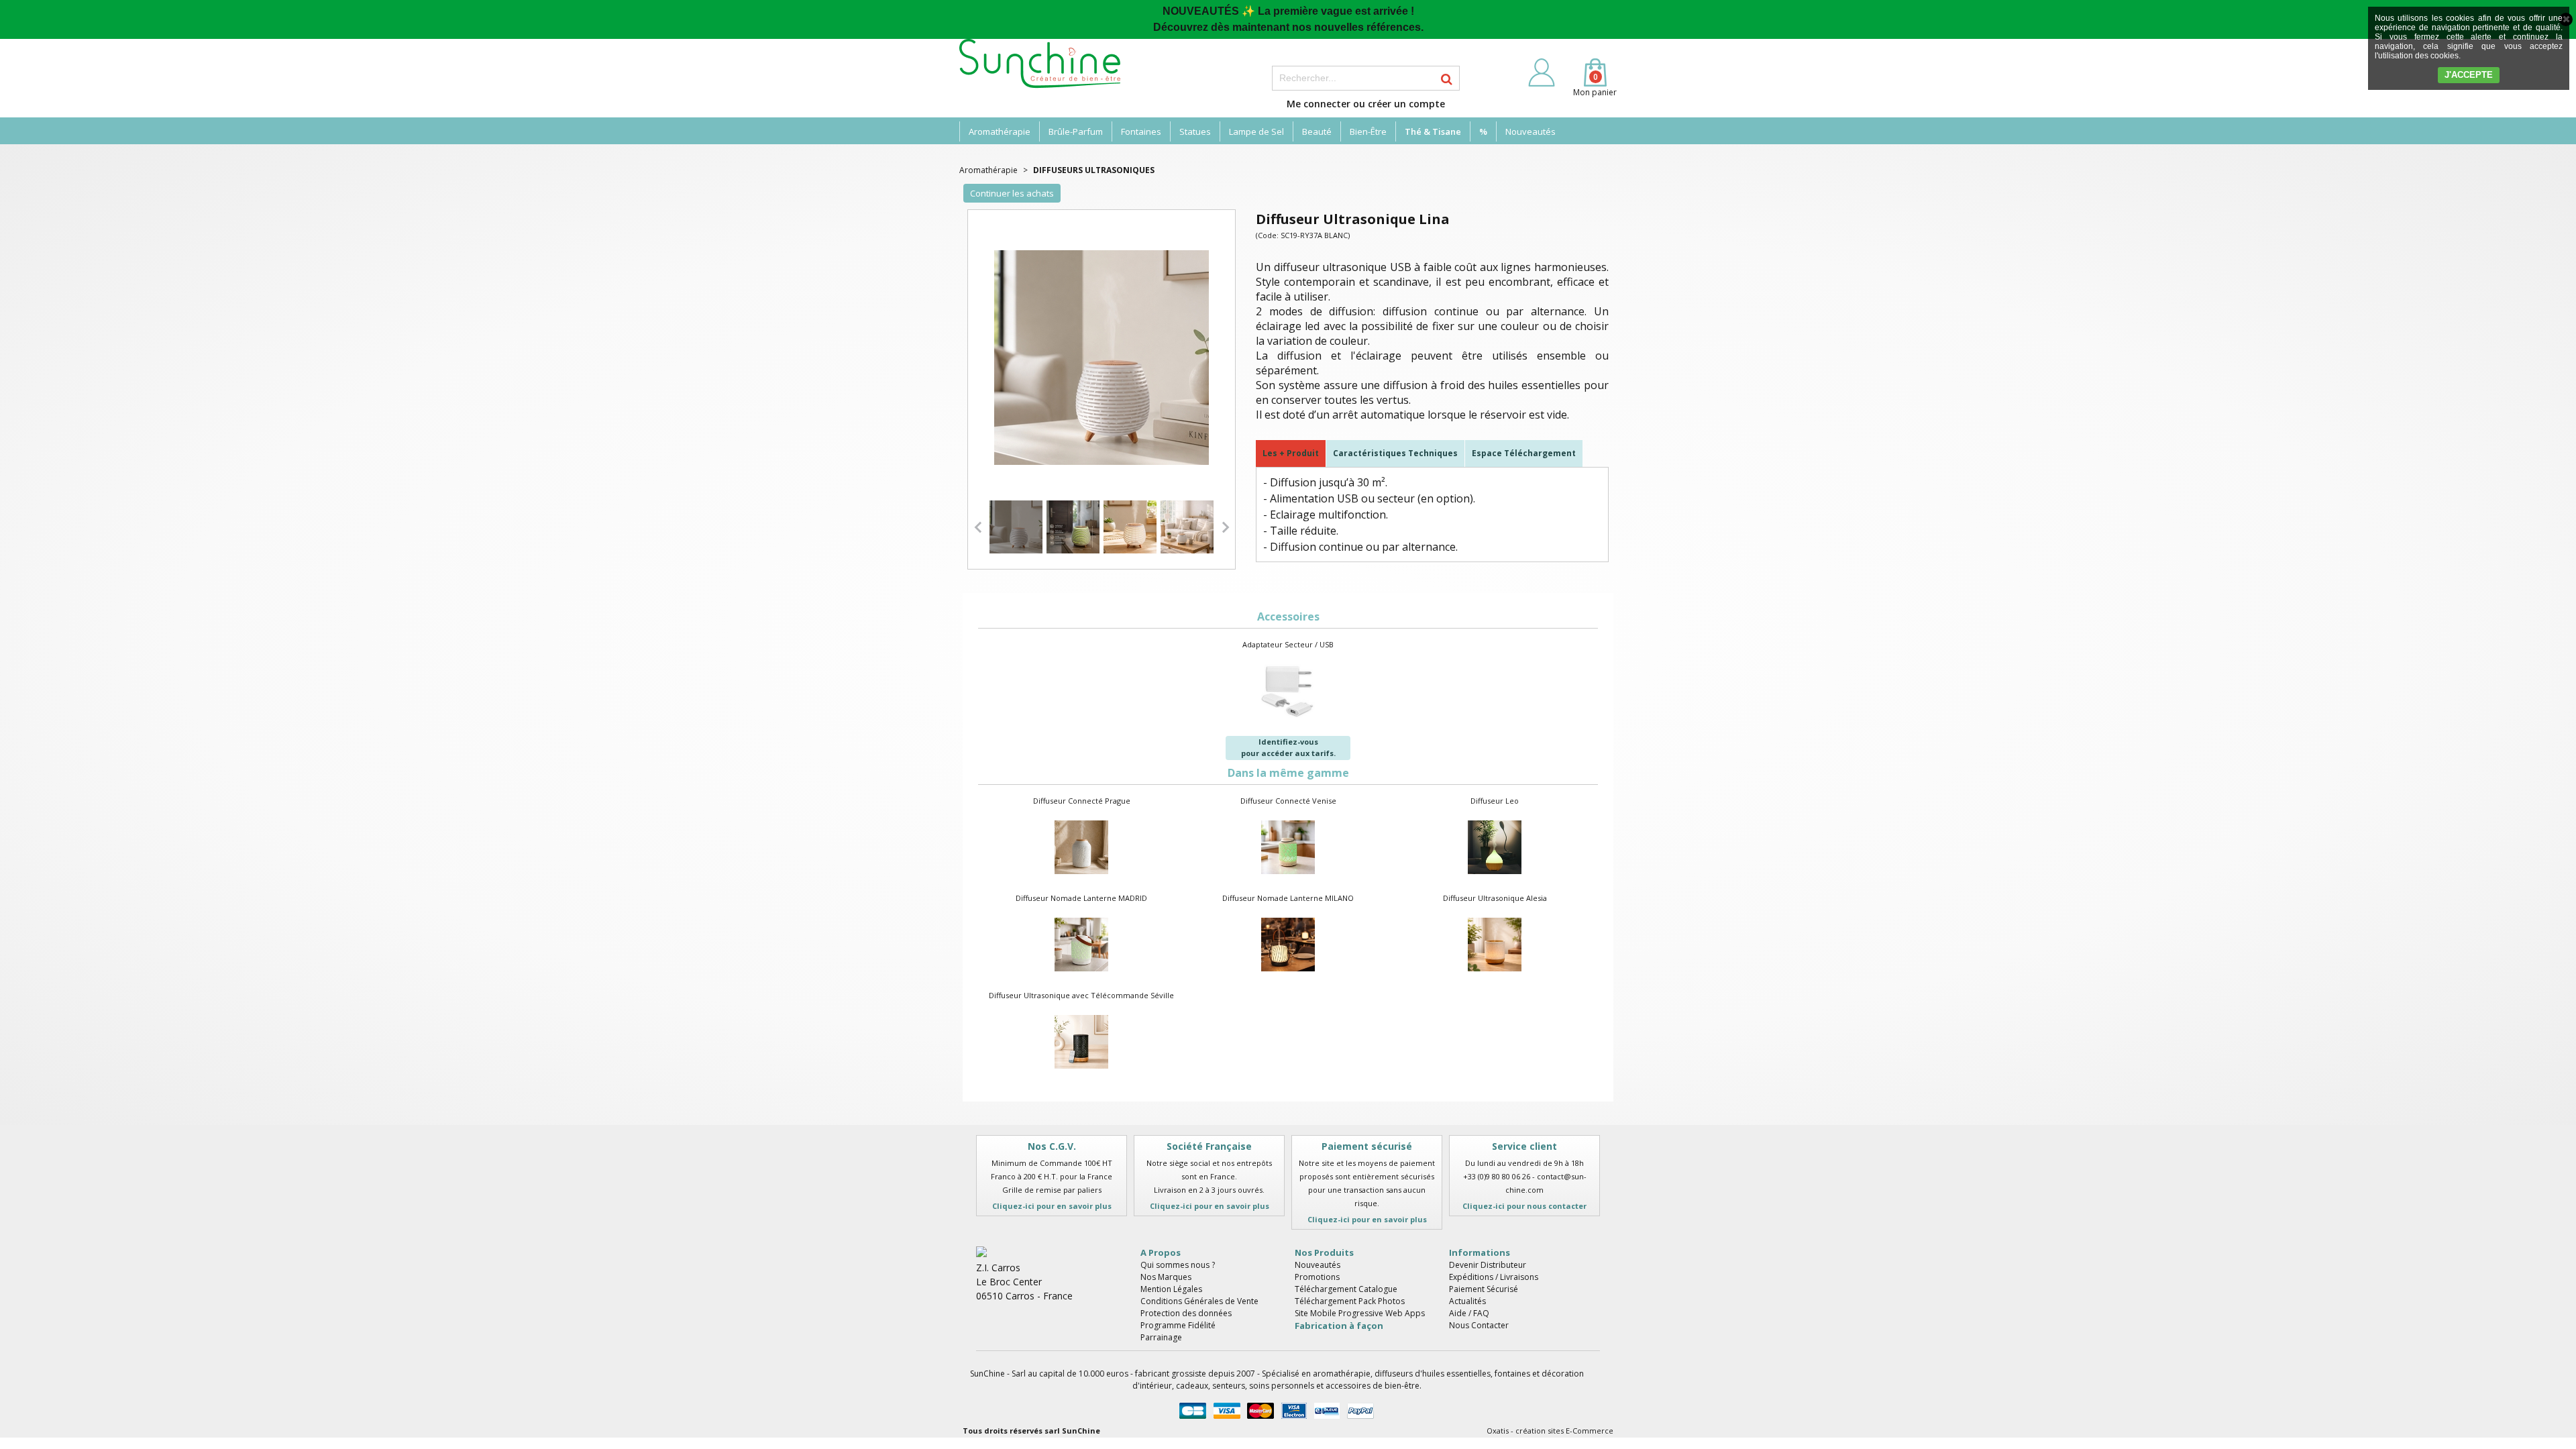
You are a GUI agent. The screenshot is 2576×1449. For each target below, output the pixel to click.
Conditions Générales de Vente (1199, 1301)
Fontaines (1141, 131)
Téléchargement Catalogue (1346, 1289)
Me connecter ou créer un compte (1366, 104)
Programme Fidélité (1178, 1325)
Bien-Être (1368, 131)
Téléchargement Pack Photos (1350, 1301)
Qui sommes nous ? (1178, 1265)
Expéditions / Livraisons (1494, 1277)
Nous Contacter (1479, 1325)
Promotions (1317, 1277)
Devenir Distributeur (1488, 1265)
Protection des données (1186, 1313)
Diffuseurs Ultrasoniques (1094, 170)
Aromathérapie (1000, 131)
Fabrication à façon (1339, 1326)
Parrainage (1161, 1337)
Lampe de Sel (1256, 131)
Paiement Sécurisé (1484, 1289)
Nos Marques (1166, 1277)
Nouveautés (1531, 131)
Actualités (1467, 1301)
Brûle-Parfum (1076, 131)
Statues (1195, 131)
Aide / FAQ (1469, 1313)
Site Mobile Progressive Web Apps (1360, 1313)
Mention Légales (1171, 1289)
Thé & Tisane (1433, 131)
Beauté (1317, 131)
